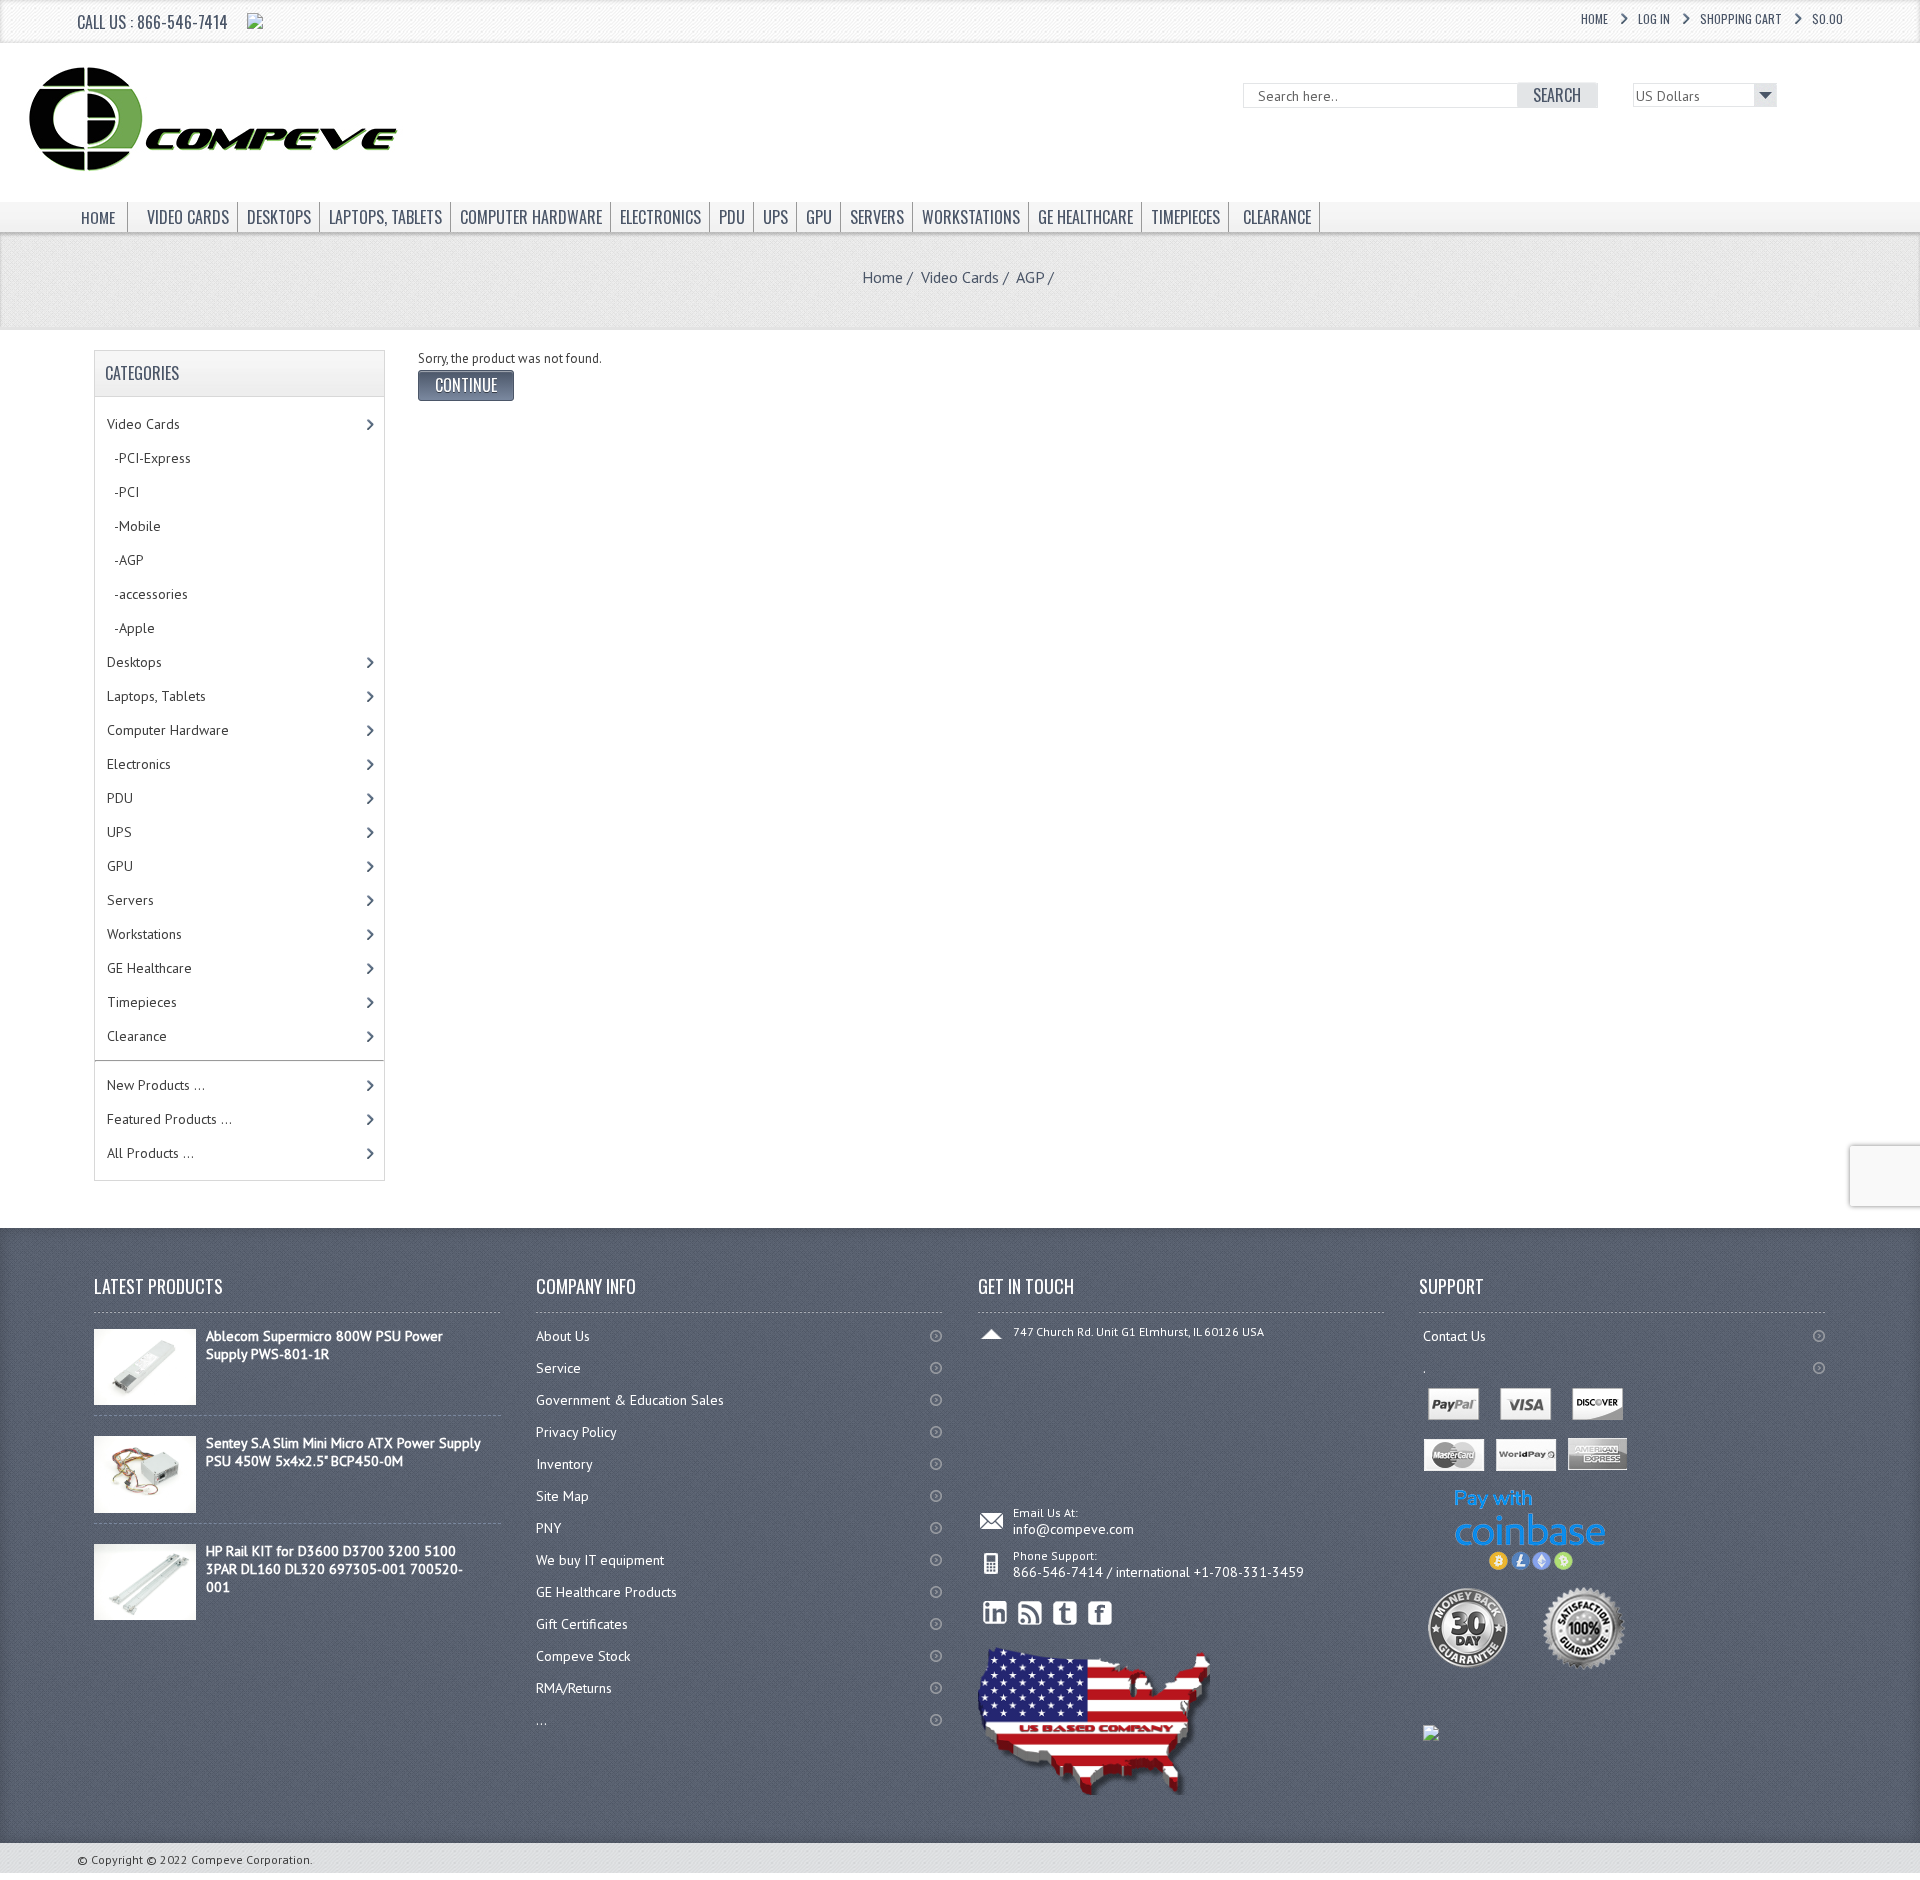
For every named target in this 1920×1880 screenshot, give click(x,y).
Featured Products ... (169, 1119)
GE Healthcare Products (606, 1592)
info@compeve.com (1073, 1529)
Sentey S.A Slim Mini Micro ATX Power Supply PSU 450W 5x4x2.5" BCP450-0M (343, 1452)
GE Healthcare (149, 968)
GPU (120, 866)
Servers (130, 900)
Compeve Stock (583, 1656)
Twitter (1065, 1613)
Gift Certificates (582, 1624)
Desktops (134, 662)
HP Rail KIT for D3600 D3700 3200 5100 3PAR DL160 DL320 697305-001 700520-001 (334, 1569)
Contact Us (1454, 1336)
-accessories (147, 594)
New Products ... (156, 1085)
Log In (1654, 18)
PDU (120, 798)
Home (1594, 18)
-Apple (131, 628)
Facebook (1100, 1613)
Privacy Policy (576, 1432)
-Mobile (134, 526)
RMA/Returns (574, 1688)
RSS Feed (1030, 1613)
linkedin (995, 1613)
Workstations (144, 934)
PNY (548, 1528)
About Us (563, 1336)
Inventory (564, 1464)
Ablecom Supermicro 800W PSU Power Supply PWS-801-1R (324, 1345)
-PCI (123, 492)
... (541, 1720)
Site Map (562, 1496)
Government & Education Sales (630, 1400)
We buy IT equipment (600, 1560)
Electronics (139, 764)
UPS (119, 832)
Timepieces (142, 1002)
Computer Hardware (168, 730)
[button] (1919, 1879)
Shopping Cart (1741, 18)
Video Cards (960, 277)
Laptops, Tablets (156, 696)
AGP (1030, 277)
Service (558, 1368)
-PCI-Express (149, 458)
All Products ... (150, 1153)
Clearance (137, 1036)
